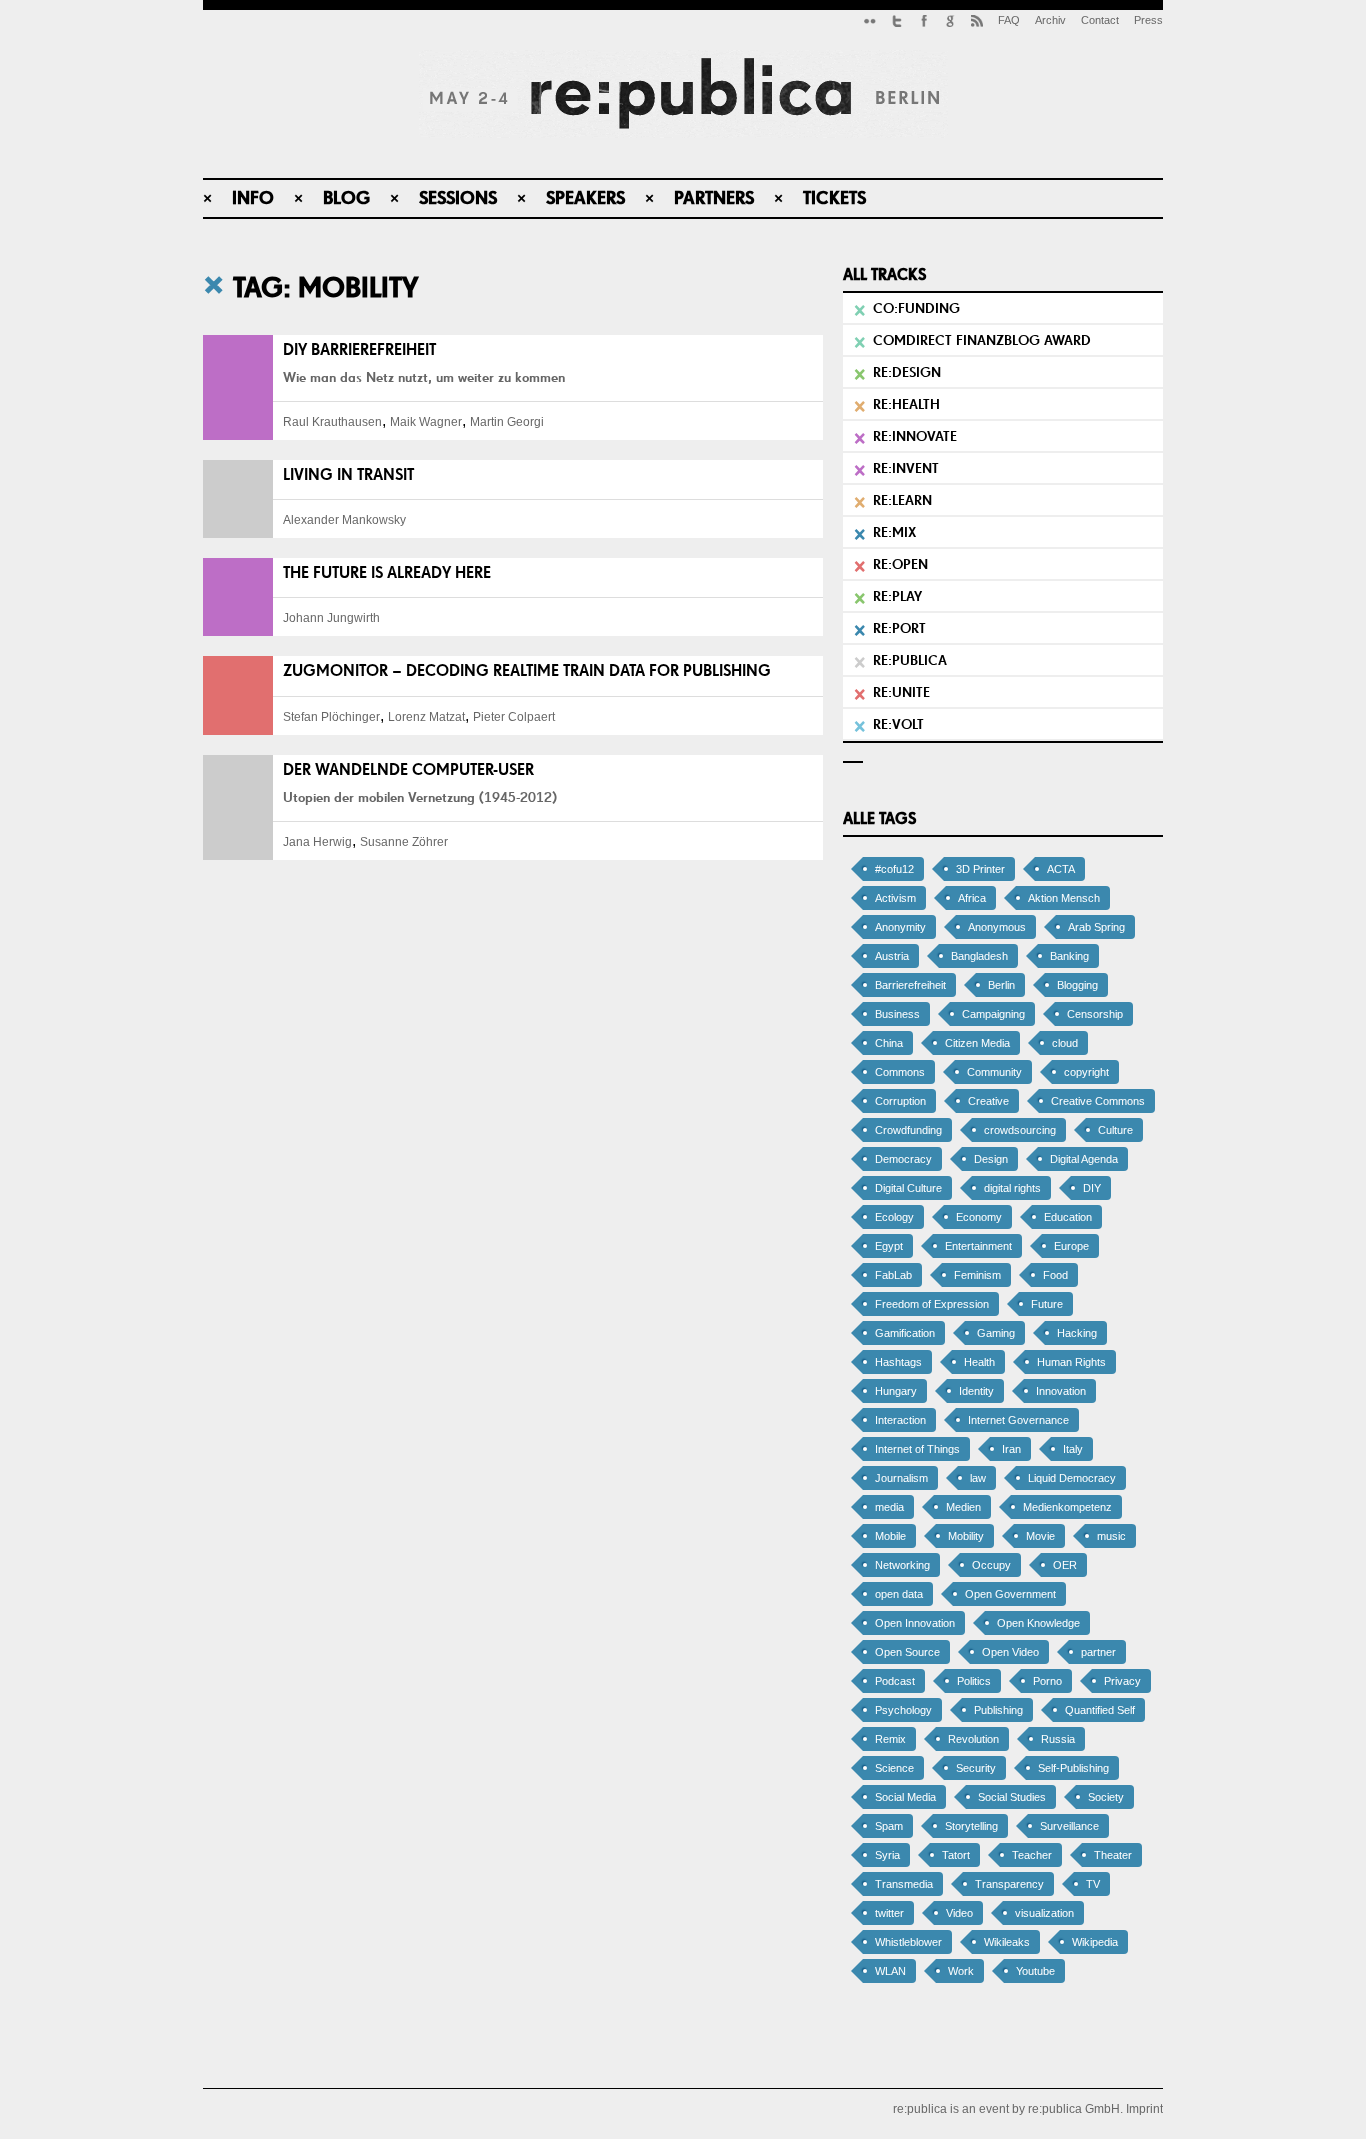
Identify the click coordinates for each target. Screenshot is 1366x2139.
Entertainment (978, 1246)
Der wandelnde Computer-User (408, 769)
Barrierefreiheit (910, 985)
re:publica (910, 660)
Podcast (895, 1681)
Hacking (1077, 1333)
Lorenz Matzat (426, 717)
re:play (897, 596)
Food (1055, 1275)
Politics (974, 1681)
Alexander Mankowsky (344, 520)
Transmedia (904, 1884)
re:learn (902, 500)
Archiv (1050, 20)
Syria (887, 1855)
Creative (988, 1101)
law (978, 1478)
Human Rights (1071, 1362)
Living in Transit (348, 474)
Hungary (896, 1391)
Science (894, 1768)
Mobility (966, 1536)
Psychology (903, 1710)
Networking (902, 1565)
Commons (900, 1072)
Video (959, 1913)
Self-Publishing (1073, 1768)
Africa (972, 898)
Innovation (1061, 1391)
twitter (889, 1913)
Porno (1047, 1681)
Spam (889, 1826)
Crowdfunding (908, 1130)
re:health (906, 404)
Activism (895, 898)
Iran (1011, 1449)
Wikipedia (1095, 1942)
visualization (1044, 1913)
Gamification (905, 1333)
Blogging (1077, 985)
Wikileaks (1007, 1942)
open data (899, 1594)
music (1111, 1536)
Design (991, 1159)
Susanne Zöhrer (404, 842)
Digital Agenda (1084, 1159)
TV (1093, 1884)
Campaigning (993, 1014)
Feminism (977, 1275)
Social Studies (1012, 1797)
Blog (346, 197)
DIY (1092, 1188)
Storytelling (971, 1826)
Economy (979, 1217)
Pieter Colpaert (514, 717)
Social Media (905, 1797)
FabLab (893, 1275)
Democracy (903, 1159)
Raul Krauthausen (332, 422)
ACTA (1061, 869)
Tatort (956, 1855)
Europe (1071, 1246)
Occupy (991, 1565)
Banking (1069, 956)
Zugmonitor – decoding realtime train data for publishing (527, 670)
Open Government (1010, 1594)
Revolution (973, 1739)
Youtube (1035, 1971)
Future (1047, 1304)
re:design (907, 372)
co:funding (916, 308)
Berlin (1001, 985)
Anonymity (900, 927)
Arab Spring (1096, 927)
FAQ (1009, 20)
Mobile (890, 1536)
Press (1148, 20)
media (889, 1507)
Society (1106, 1797)
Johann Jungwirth (331, 618)
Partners (714, 197)
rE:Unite (901, 692)
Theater (1113, 1855)
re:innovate (915, 436)
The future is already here (387, 572)
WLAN (890, 1971)
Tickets (834, 197)
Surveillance (1069, 1826)
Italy (1073, 1449)
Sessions (458, 197)
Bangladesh (979, 956)
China (889, 1043)
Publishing (998, 1710)
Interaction (900, 1420)
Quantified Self (1100, 1710)
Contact (1100, 20)
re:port (899, 628)
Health (979, 1362)
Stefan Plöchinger (331, 717)
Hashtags (898, 1362)
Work (961, 1971)
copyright (1086, 1072)
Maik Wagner (426, 422)
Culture (1115, 1130)
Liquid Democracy (1072, 1478)
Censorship (1095, 1014)
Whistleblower (908, 1942)
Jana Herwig (317, 842)
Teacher (1032, 1855)
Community (994, 1072)
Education (1068, 1217)
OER (1065, 1565)
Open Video (1010, 1652)
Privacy (1122, 1681)
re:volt (898, 724)
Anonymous (997, 927)
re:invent (906, 468)
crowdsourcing (1020, 1130)
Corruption (900, 1101)
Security (976, 1768)
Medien (963, 1507)
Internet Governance (1018, 1420)
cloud (1065, 1043)
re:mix (894, 532)
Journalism (901, 1478)
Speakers (585, 197)
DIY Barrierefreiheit (359, 349)
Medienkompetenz (1067, 1507)
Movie (1040, 1536)
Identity (976, 1391)
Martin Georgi (507, 422)
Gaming (996, 1333)
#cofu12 (894, 869)
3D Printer (980, 869)
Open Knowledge (1038, 1623)
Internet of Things (917, 1449)
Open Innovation (915, 1623)
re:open (900, 564)
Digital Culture (908, 1188)
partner (1098, 1652)
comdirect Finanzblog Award (982, 340)
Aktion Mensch (1064, 898)
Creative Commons (1098, 1101)
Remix (890, 1739)
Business (897, 1014)
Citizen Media (977, 1043)
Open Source (907, 1652)
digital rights (1012, 1188)
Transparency (1009, 1884)
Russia (1058, 1739)
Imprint (1144, 2109)
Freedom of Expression (932, 1304)
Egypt (889, 1246)
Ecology (894, 1217)
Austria (892, 956)
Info (253, 197)
